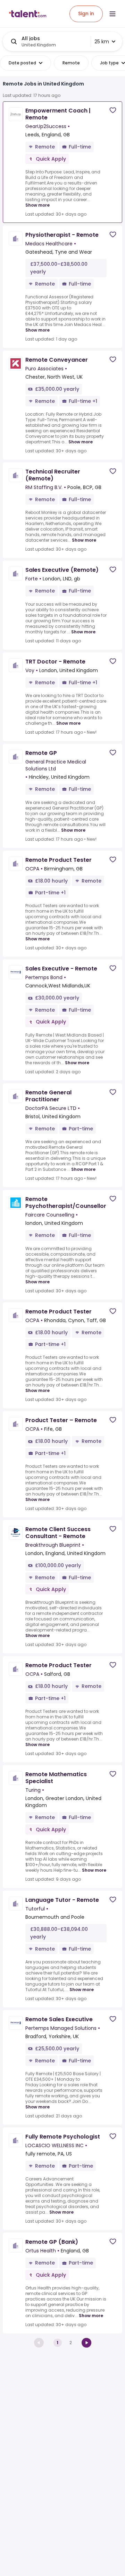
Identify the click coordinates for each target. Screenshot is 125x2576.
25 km (102, 42)
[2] (86, 2343)
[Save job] (113, 110)
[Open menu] (112, 14)
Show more (37, 205)
